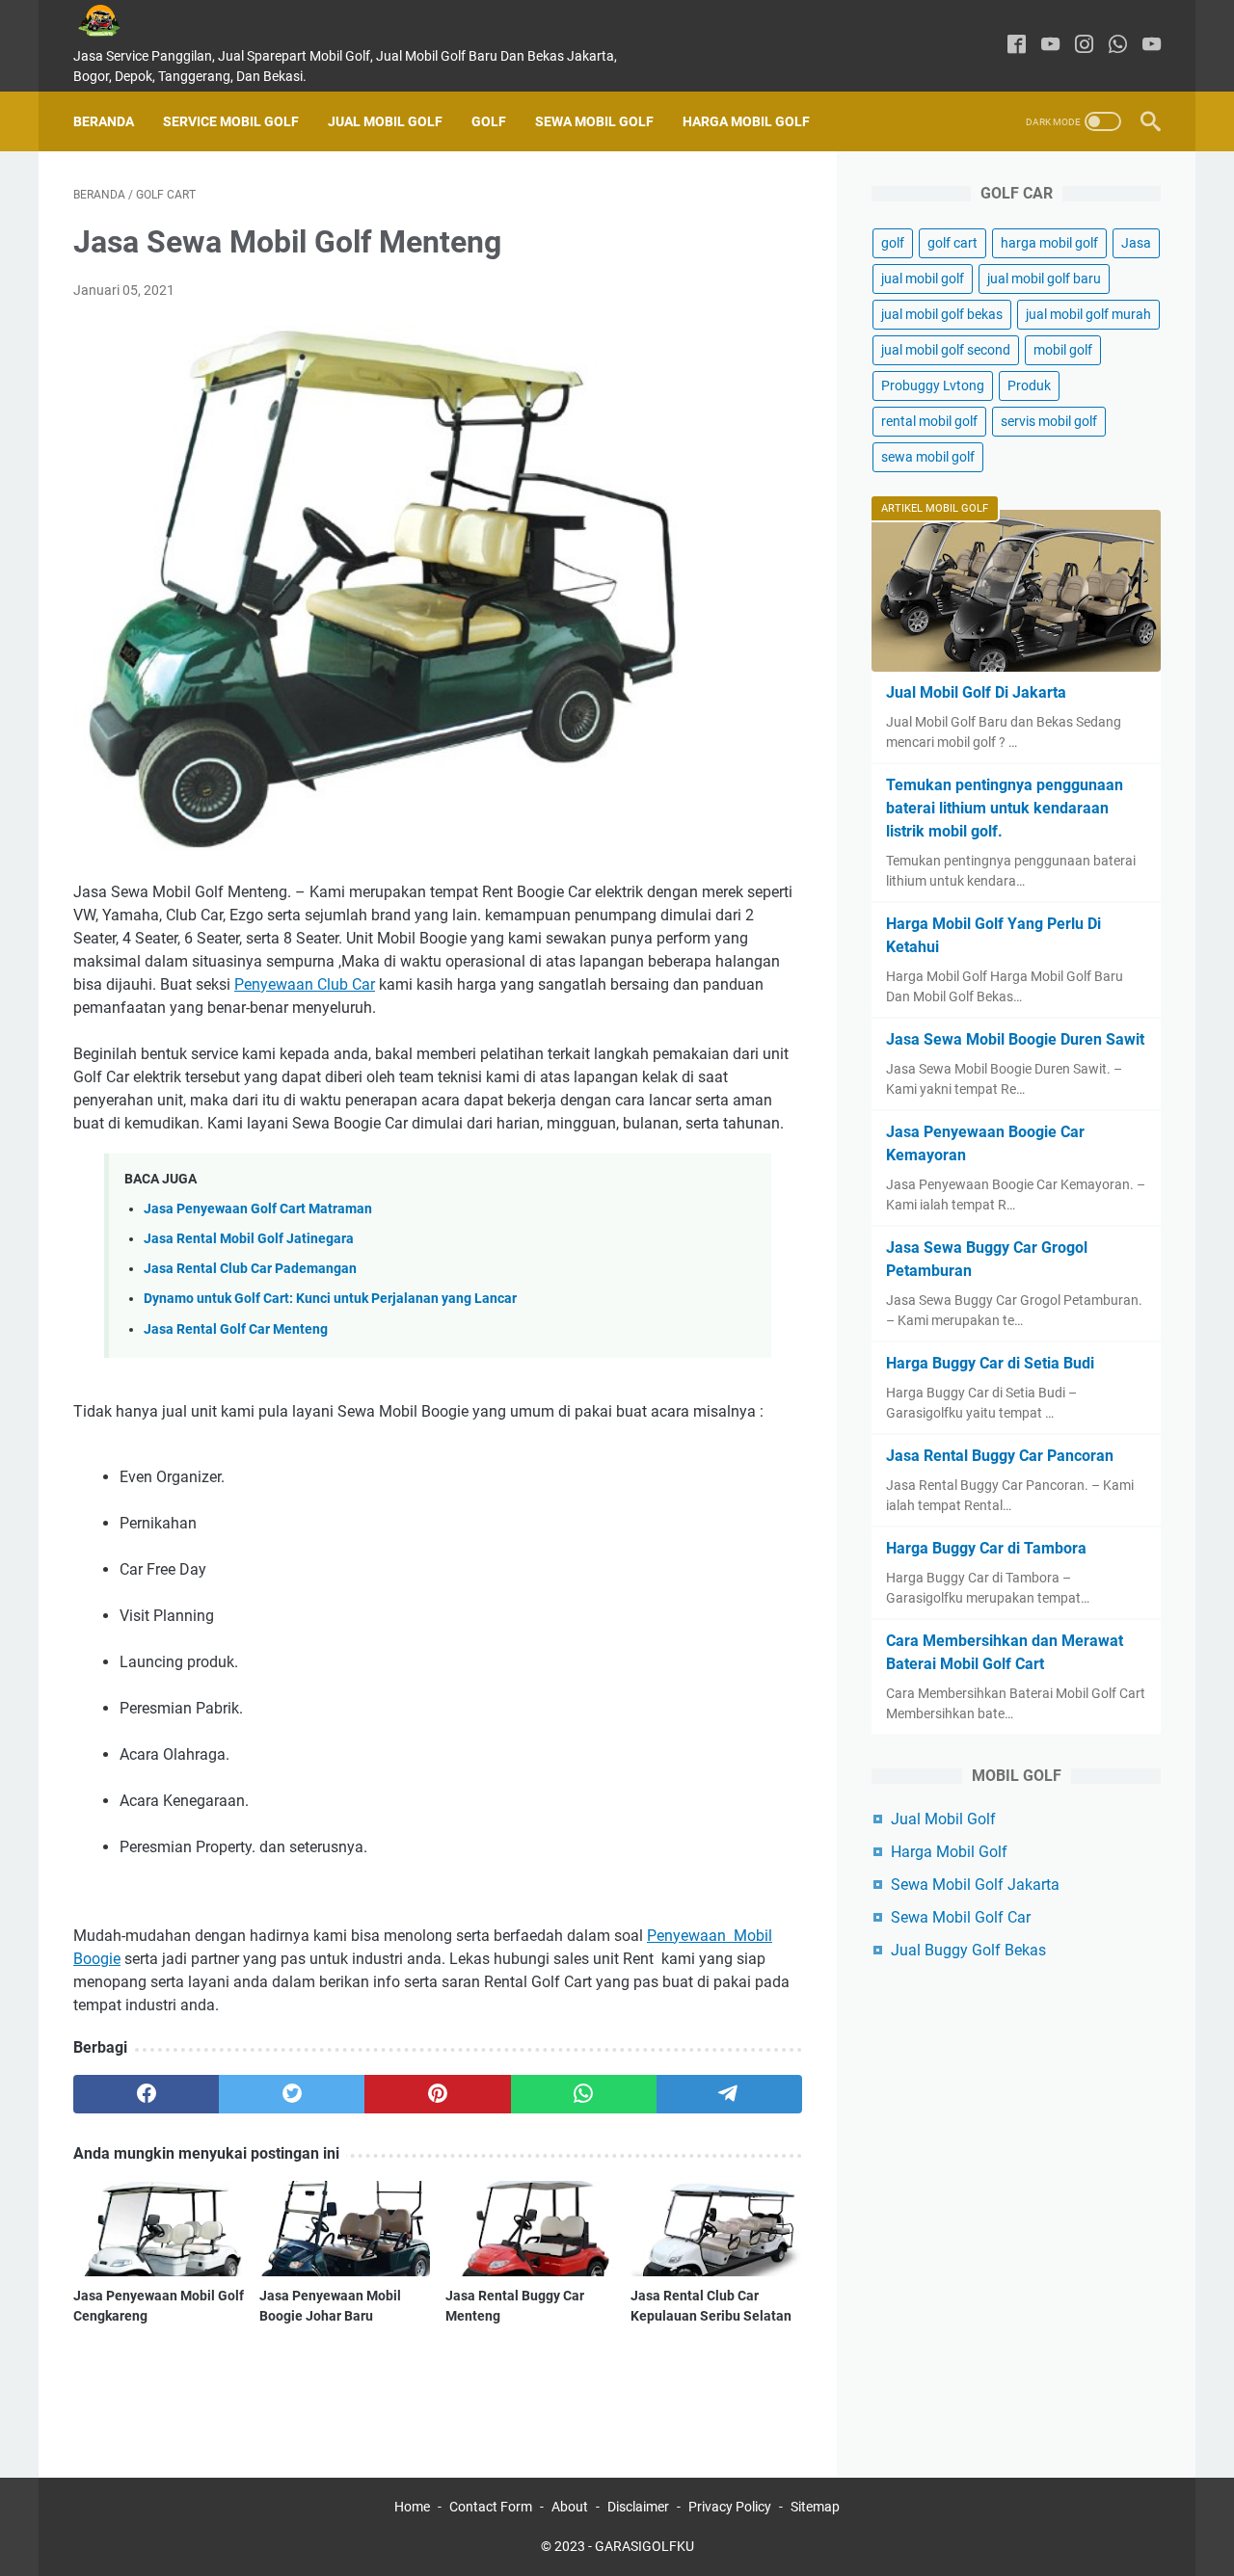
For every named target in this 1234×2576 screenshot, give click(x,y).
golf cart (952, 243)
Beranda (104, 121)
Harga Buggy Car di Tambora (986, 1548)
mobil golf (1063, 350)
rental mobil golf (929, 421)
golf (893, 243)
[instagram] (1084, 46)
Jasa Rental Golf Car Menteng (236, 1329)
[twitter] (292, 2094)
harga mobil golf (1049, 243)
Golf (489, 121)
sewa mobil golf (928, 457)
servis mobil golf (1049, 421)
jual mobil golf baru (1044, 279)
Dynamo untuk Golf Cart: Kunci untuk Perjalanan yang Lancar (330, 1299)
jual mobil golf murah (1088, 314)
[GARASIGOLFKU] (114, 21)
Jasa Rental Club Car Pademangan (250, 1269)
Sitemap (815, 2507)
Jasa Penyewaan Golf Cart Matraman (258, 1209)
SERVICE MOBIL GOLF (231, 121)
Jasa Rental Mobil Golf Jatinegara (249, 1239)
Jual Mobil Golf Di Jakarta (976, 692)
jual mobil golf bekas (942, 314)
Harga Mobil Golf (746, 121)
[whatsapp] (1118, 46)
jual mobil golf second (946, 350)
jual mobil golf (923, 279)
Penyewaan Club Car (305, 984)
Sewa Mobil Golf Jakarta (975, 1885)
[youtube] (1050, 46)
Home (412, 2507)
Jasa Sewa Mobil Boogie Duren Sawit (1015, 1039)
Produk (1029, 385)
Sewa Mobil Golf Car (961, 1917)
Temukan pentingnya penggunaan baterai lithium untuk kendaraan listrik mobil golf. (1005, 808)
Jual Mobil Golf (385, 121)
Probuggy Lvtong (933, 385)
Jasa (1136, 243)
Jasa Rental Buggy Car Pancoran (1000, 1456)
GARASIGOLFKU (644, 2546)
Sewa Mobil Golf (594, 121)
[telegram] (729, 2094)
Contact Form (491, 2507)
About (570, 2507)
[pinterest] (437, 2094)
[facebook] (1017, 46)
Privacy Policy (730, 2507)
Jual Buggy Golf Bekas (968, 1950)
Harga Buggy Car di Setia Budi (990, 1363)
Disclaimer (638, 2507)
